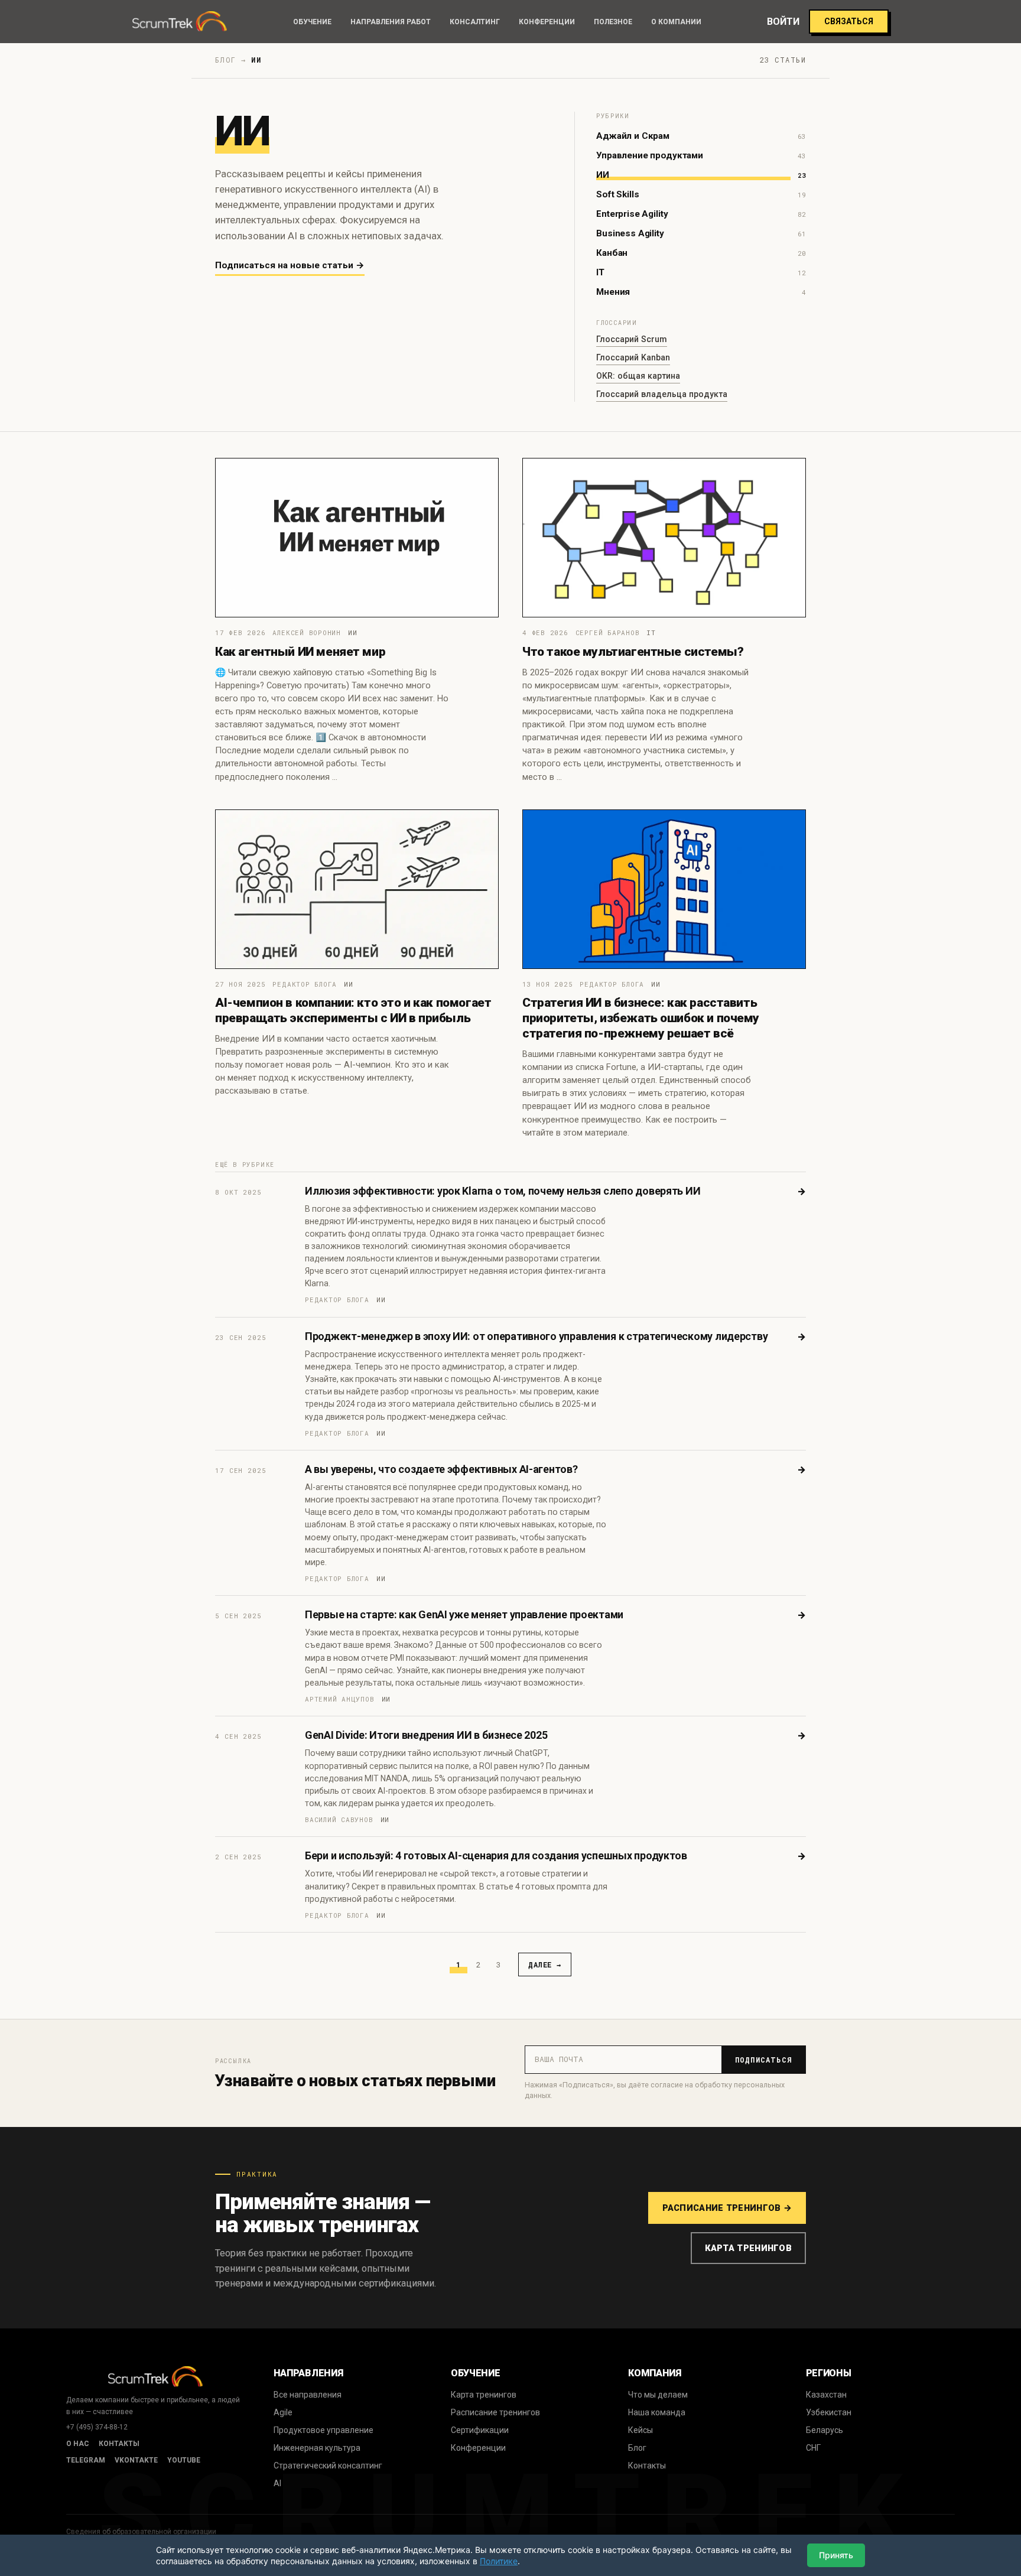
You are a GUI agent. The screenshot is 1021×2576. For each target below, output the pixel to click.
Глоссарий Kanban (633, 357)
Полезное (613, 22)
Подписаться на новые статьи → (290, 265)
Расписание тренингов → (727, 2208)
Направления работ (391, 22)
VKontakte (136, 2460)
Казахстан (826, 2395)
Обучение (312, 22)
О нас (78, 2444)
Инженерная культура (317, 2448)
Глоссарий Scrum (632, 339)
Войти (783, 22)
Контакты (119, 2444)
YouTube (184, 2460)
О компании (676, 22)
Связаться (849, 21)
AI (277, 2483)
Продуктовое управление (323, 2430)
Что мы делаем (658, 2395)
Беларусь (825, 2430)
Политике (499, 2561)
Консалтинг (475, 22)
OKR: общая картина (638, 376)
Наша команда (657, 2412)
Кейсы (640, 2430)
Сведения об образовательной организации (141, 2532)
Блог (637, 2448)
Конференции (547, 22)
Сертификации (480, 2430)
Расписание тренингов (495, 2412)
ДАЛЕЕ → (545, 1964)
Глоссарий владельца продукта (662, 394)
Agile (283, 2412)
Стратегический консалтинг (328, 2466)
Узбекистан (829, 2412)
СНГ (813, 2448)
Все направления (308, 2395)
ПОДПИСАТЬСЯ (764, 2060)
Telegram (86, 2460)
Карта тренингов (748, 2248)
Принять (836, 2555)
